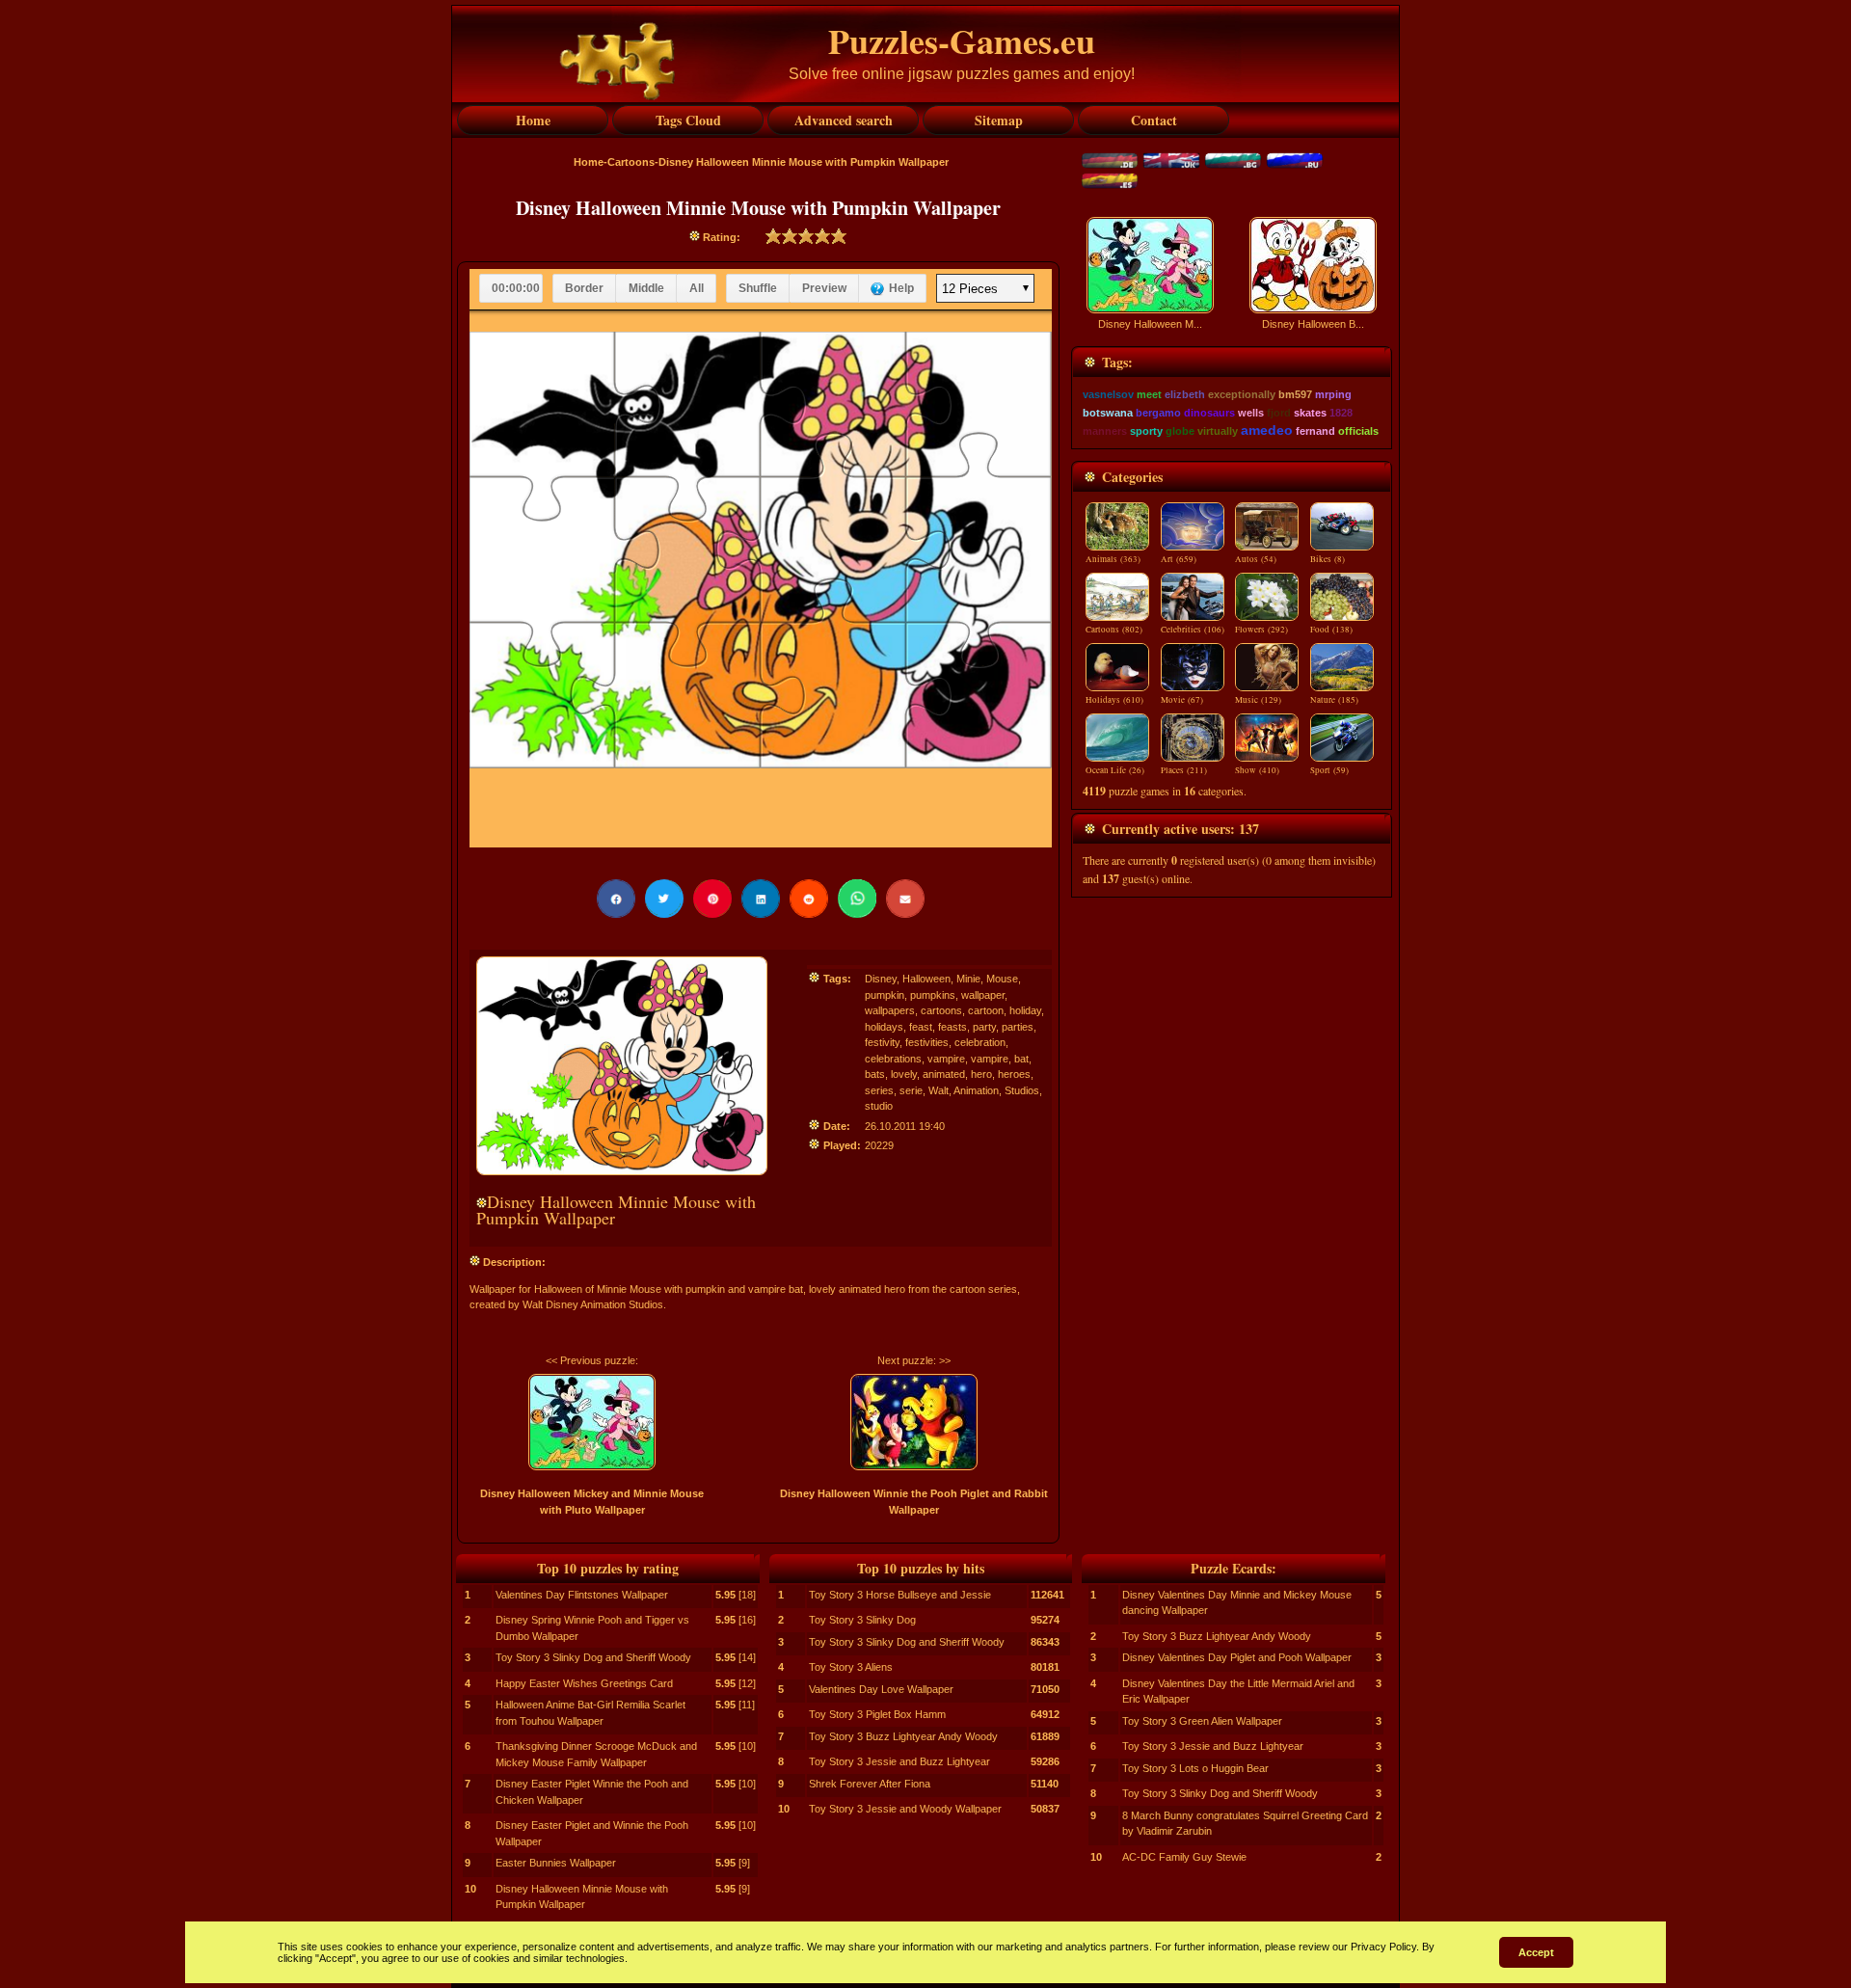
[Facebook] (616, 899)
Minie (968, 979)
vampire (946, 1059)
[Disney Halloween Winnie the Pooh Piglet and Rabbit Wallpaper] (914, 1422)
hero (981, 1074)
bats (875, 1074)
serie (911, 1090)
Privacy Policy (1383, 1947)
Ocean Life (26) (1115, 770)
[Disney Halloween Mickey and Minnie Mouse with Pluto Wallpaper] (592, 1422)
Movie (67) (1182, 700)
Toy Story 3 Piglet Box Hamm (877, 1714)
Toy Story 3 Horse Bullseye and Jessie (900, 1595)
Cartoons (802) (1114, 630)
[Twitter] (664, 899)
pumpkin (885, 995)
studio (879, 1106)
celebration (980, 1042)
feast (921, 1027)
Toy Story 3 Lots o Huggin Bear (1195, 1768)
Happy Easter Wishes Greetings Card (584, 1683)
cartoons (941, 1010)
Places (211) (1184, 770)
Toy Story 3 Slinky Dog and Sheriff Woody (593, 1657)
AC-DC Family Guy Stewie (1184, 1857)
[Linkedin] (761, 899)
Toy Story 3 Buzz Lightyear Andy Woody (903, 1736)
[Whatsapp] (857, 899)
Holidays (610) (1114, 700)
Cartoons (631, 162)
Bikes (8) (1328, 559)
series (879, 1090)
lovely (904, 1074)
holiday (1025, 1010)
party (984, 1027)
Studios (1022, 1090)
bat (1021, 1059)
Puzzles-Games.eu (962, 40)
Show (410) (1257, 770)
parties (1018, 1027)
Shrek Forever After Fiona (870, 1784)
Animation (976, 1090)
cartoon (986, 1010)
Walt (939, 1090)
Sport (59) (1329, 770)
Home (589, 162)
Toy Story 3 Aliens (851, 1667)
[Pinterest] (712, 899)
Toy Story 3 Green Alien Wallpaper (1202, 1721)
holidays (884, 1027)
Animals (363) (1113, 559)
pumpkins (933, 995)
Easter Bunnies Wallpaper (556, 1863)
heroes (1014, 1074)
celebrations (893, 1059)
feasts (952, 1027)
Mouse (1002, 979)
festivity (882, 1042)
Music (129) (1258, 700)
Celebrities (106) (1193, 630)
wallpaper (983, 995)
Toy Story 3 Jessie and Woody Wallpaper (905, 1809)
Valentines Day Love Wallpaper (881, 1689)
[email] (905, 899)
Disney (881, 979)
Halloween (926, 979)
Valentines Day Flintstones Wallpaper (582, 1595)
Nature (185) (1334, 700)
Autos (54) (1256, 559)
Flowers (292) (1261, 630)
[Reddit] (809, 899)
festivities (927, 1042)
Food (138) (1331, 630)
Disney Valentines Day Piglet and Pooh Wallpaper (1237, 1657)
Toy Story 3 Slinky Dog (862, 1620)
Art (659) (1179, 559)
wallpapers (890, 1010)
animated (944, 1074)
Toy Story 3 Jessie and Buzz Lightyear (899, 1761)
